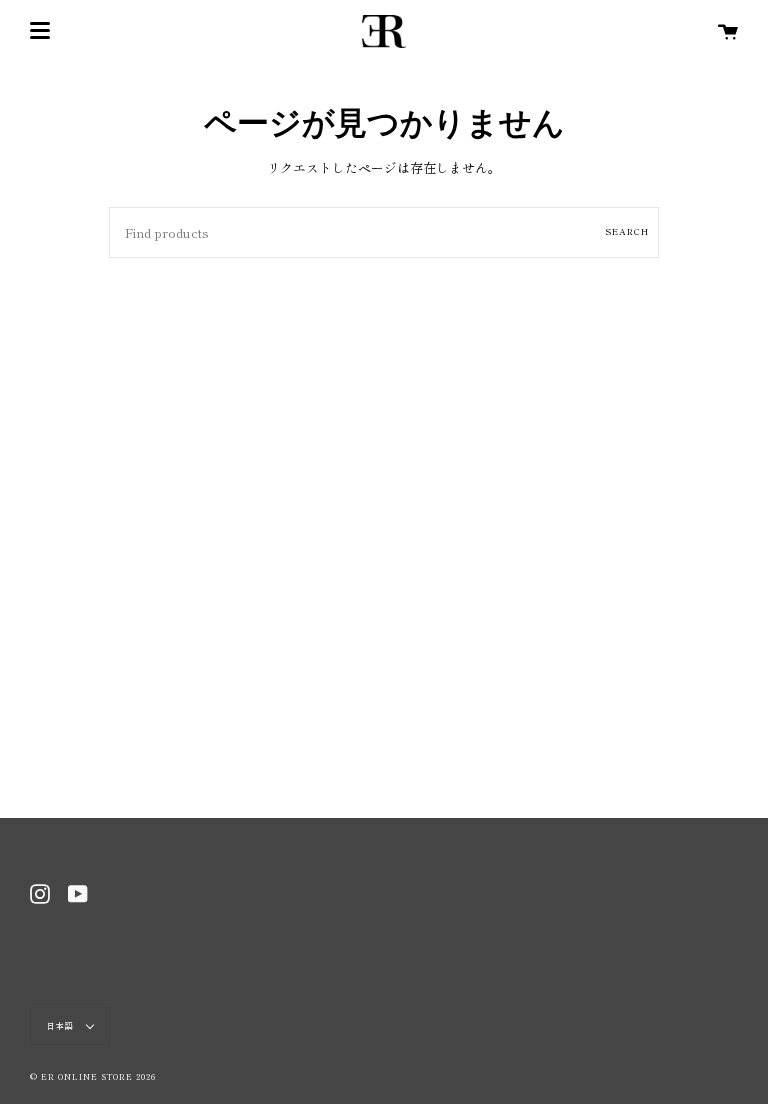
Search (627, 231)
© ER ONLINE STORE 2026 (93, 1076)
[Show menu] (40, 31)
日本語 (62, 1025)
